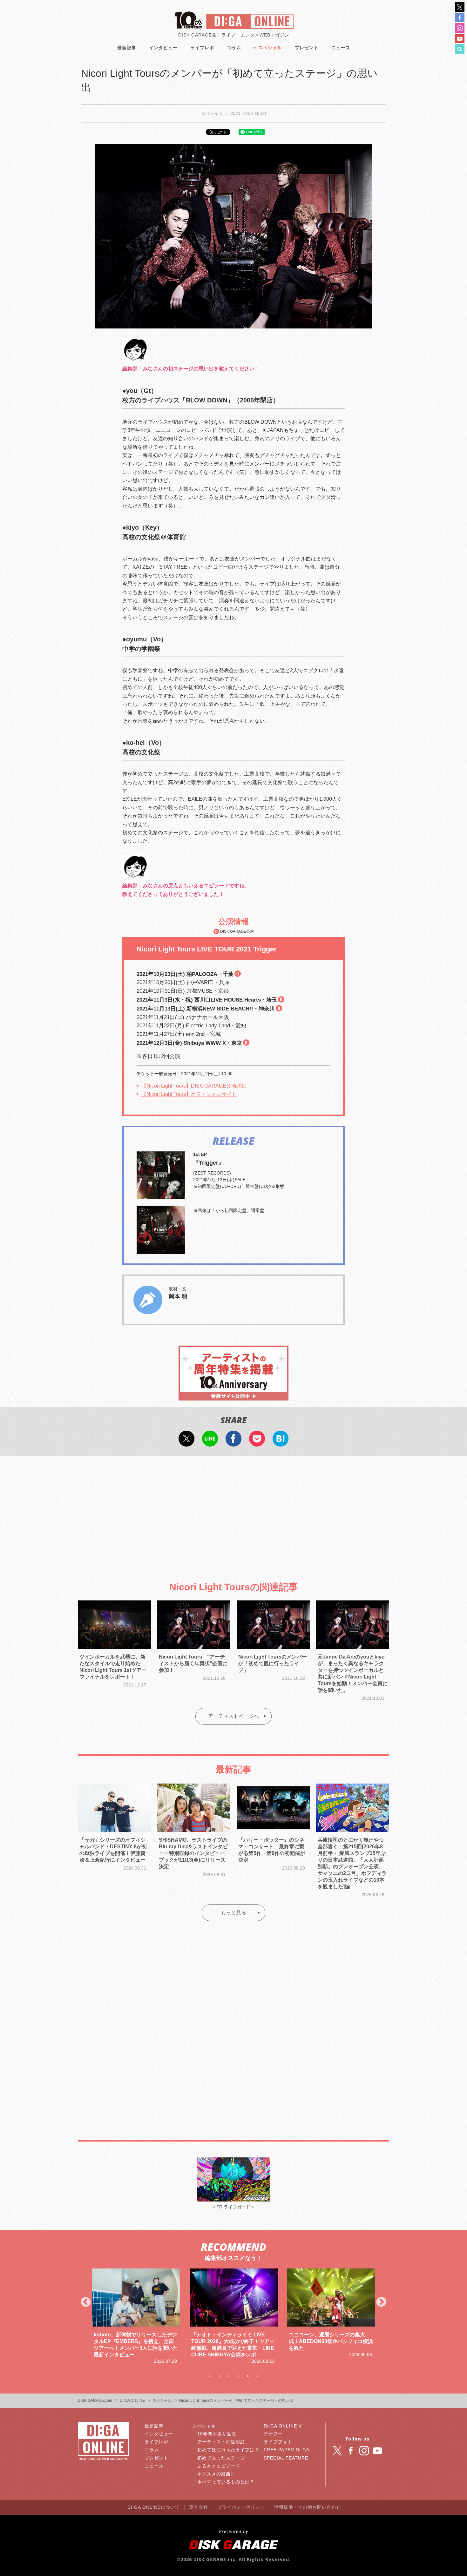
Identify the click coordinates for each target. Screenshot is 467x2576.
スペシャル (270, 48)
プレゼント (307, 48)
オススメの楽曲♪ (215, 2474)
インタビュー (163, 48)
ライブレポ (202, 48)
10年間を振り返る (217, 2434)
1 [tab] (210, 2376)
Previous (86, 2302)
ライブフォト (278, 2442)
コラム (234, 48)
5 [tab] (248, 2376)
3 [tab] (229, 2376)
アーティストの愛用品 (221, 2442)
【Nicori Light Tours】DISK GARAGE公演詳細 (194, 1086)
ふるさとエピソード (219, 2466)
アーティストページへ (233, 1716)
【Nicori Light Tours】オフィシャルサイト (189, 1094)
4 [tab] (238, 2376)
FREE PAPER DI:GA (287, 2450)
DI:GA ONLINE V (283, 2426)
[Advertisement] (233, 1513)
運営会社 (199, 2507)
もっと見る (233, 1913)
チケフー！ (276, 2434)
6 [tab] (257, 2376)
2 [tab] (219, 2376)
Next (381, 2302)
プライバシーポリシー (241, 2507)
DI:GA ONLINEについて (154, 2507)
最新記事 (127, 48)
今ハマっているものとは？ (226, 2482)
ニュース (341, 48)
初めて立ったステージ (221, 2458)
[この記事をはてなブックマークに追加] (281, 1442)
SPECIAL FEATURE (286, 2458)
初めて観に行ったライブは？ (228, 2450)
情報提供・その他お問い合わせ (308, 2507)
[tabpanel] (136, 2317)
